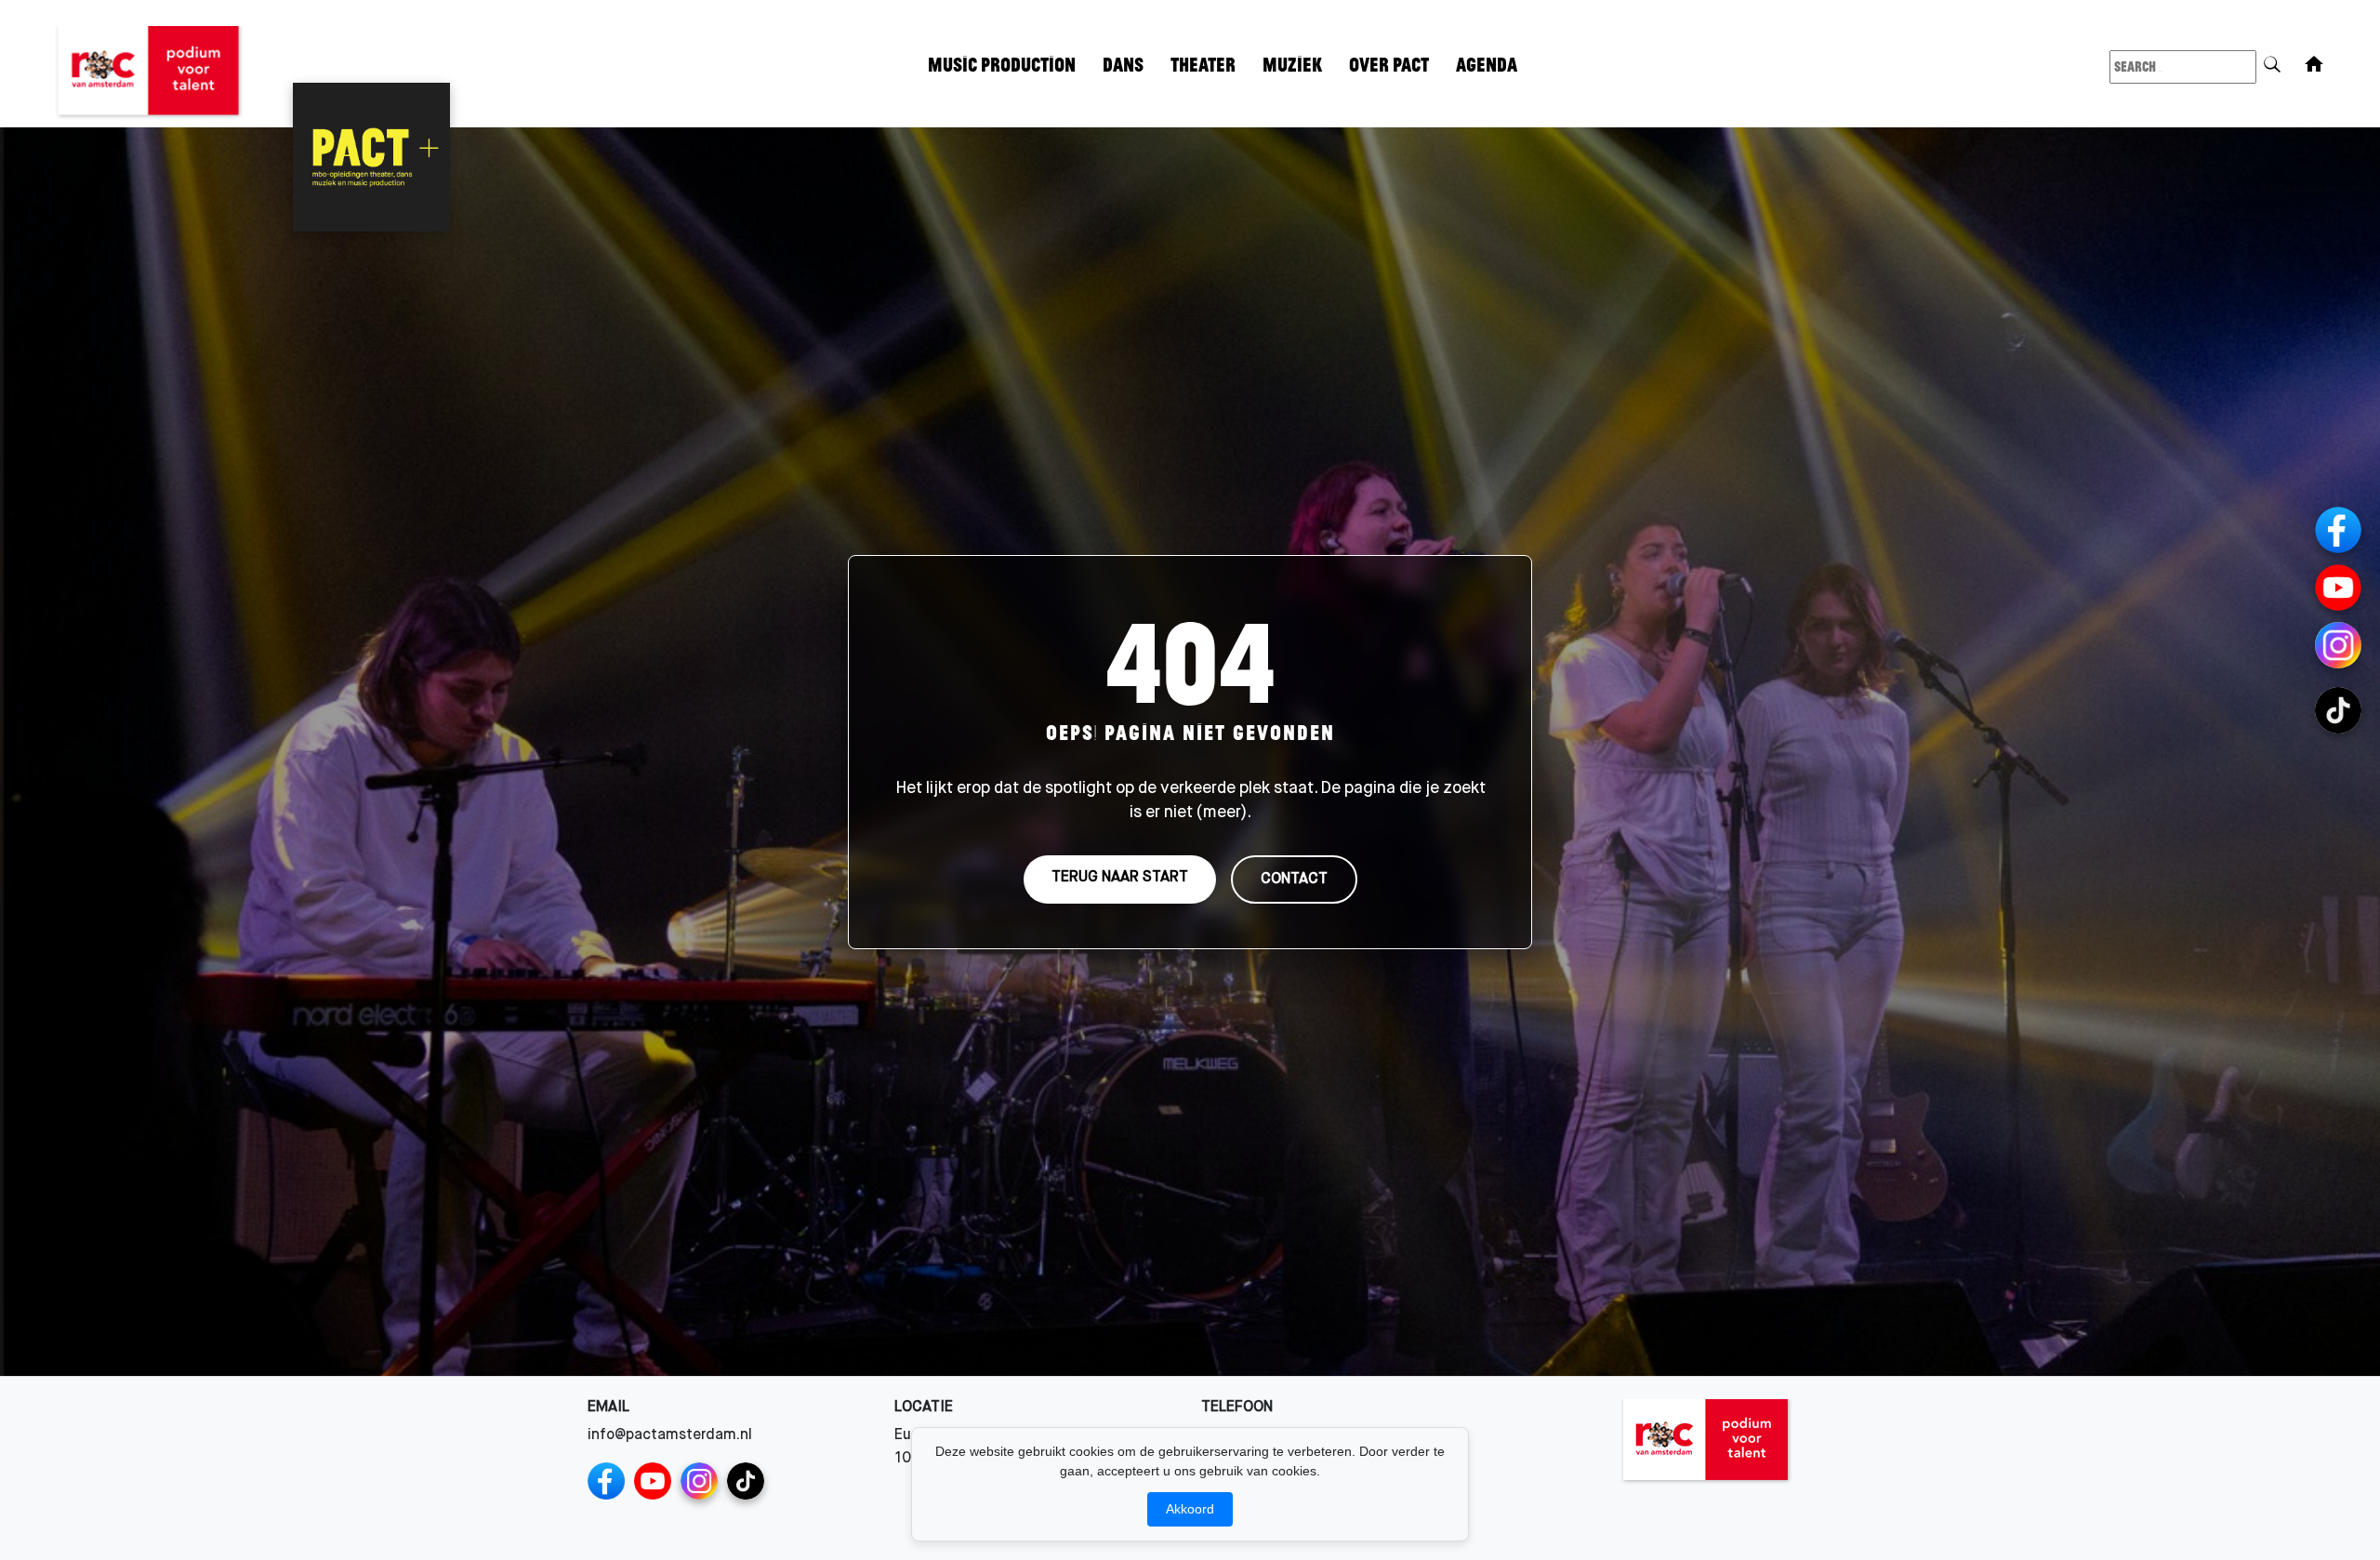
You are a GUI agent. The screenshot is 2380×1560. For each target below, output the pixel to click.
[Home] (2314, 64)
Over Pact (1389, 64)
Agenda (1487, 64)
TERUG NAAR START (1120, 877)
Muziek (1293, 64)
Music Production (1002, 64)
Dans (1123, 64)
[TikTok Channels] (746, 1481)
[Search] (2272, 61)
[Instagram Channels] (699, 1481)
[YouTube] (653, 1481)
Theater (1203, 64)
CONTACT (1294, 879)
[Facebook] (606, 1481)
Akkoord (1190, 1509)
